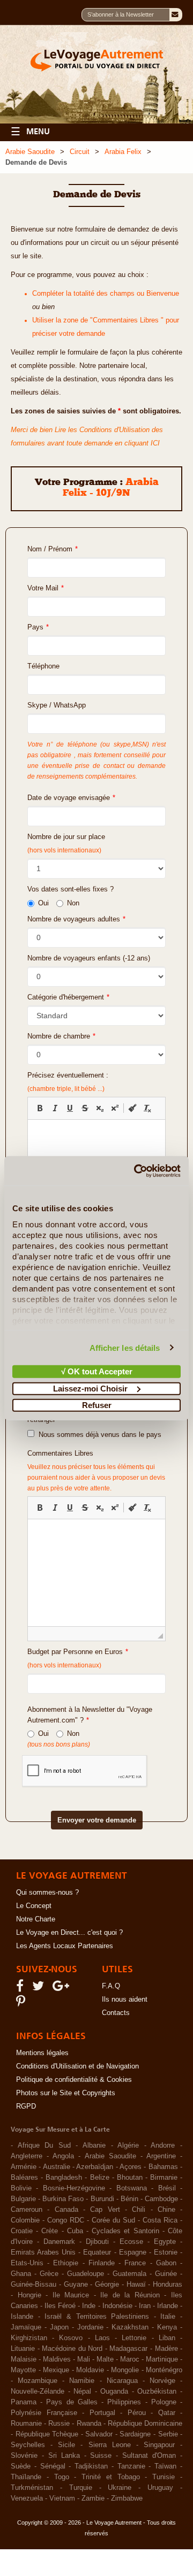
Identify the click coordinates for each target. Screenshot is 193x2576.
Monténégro (164, 2370)
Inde (89, 2306)
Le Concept (34, 1906)
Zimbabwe (127, 2498)
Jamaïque (26, 2327)
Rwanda (89, 2424)
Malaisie (24, 2359)
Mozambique (38, 2381)
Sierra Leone (110, 2445)
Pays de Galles (72, 2402)
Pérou (137, 2413)
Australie (57, 2167)
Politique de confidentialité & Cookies (74, 2080)
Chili (139, 2210)
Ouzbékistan (157, 2392)
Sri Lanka (64, 2456)
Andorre (163, 2146)
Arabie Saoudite (30, 152)
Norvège (162, 2381)
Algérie (128, 2146)
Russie (59, 2424)
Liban (167, 2338)
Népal (82, 2392)
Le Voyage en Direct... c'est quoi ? (69, 1933)
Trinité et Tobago (111, 2477)
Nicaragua (122, 2381)
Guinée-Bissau (34, 2285)
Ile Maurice (71, 2295)
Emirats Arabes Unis (43, 2252)
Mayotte (23, 2370)
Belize (100, 2178)
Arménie (24, 2167)
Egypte (165, 2242)
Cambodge (161, 2199)
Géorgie (107, 2285)
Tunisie (164, 2477)
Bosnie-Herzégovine (74, 2188)
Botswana (132, 2188)
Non (73, 903)
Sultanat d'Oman (149, 2456)
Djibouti (97, 2242)
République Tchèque (47, 2434)
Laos (102, 2338)
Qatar (167, 2413)
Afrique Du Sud (44, 2146)
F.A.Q (111, 1986)
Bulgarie (23, 2199)
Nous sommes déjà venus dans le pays (98, 1435)
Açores (131, 2167)
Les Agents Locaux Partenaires (65, 1946)
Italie (168, 2317)
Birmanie (164, 2178)
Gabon (166, 2263)
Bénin (129, 2199)
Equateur (97, 2252)
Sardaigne (135, 2434)
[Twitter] (40, 1988)
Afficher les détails (125, 1347)
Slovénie (24, 2456)
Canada (66, 2210)
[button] (40, 1108)
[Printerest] (22, 2004)
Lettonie (134, 2338)
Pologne (164, 2402)
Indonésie (117, 2306)
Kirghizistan (29, 2338)
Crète (50, 2231)
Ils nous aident (125, 2000)
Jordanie (90, 2327)
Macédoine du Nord (72, 2349)
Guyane (76, 2285)
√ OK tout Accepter (97, 1371)
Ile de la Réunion (130, 2295)
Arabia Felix (123, 152)
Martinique (162, 2359)
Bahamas (163, 2167)
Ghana (21, 2274)
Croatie (22, 2231)
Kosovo (71, 2338)
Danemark (59, 2242)
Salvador (99, 2434)
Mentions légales (42, 2053)
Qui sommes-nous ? (47, 1893)
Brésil (167, 2188)
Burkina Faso (63, 2199)
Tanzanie (131, 2466)
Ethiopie (66, 2263)
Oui (43, 903)
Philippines (124, 2402)
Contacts (116, 2013)
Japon (59, 2327)
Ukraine (120, 2488)
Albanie (94, 2146)
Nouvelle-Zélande (38, 2392)
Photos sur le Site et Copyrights (66, 2093)
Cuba (75, 2231)
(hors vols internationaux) (64, 1665)
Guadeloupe (86, 2274)
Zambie (93, 2498)
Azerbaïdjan (95, 2167)
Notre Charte (36, 1919)
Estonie (166, 2252)
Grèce (49, 2274)
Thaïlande (26, 2477)
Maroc (130, 2359)
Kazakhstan (130, 2327)
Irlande (168, 2306)
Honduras (168, 2285)
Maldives (57, 2359)
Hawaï (136, 2285)
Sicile (66, 2445)
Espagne (133, 2252)
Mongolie (125, 2370)
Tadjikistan (91, 2466)
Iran (145, 2306)
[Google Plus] (62, 1988)
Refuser (97, 1405)
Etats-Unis (27, 2263)
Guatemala (129, 2274)
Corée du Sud (113, 2220)
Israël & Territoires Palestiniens (97, 2317)
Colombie (25, 2220)
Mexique (56, 2370)
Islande (22, 2317)
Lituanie (23, 2349)
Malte (105, 2359)
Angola (63, 2156)
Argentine (161, 2156)
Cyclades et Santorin (125, 2231)
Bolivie (21, 2188)
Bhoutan (130, 2178)
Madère (166, 2349)
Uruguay (160, 2488)
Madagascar (128, 2349)
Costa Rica (160, 2220)
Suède (21, 2466)
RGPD (26, 2106)
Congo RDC (66, 2220)
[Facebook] (21, 1988)
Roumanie (26, 2424)
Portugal (102, 2413)
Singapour (159, 2445)
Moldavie (90, 2370)
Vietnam (62, 2498)
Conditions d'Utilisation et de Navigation (77, 2066)
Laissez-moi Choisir (90, 1388)
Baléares (24, 2178)
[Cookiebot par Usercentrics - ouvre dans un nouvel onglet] (136, 1171)
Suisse (101, 2456)
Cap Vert (105, 2210)
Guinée (166, 2274)
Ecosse (131, 2242)
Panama (24, 2402)
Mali (84, 2359)
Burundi (102, 2199)
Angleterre (27, 2156)
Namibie (82, 2381)
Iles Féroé (60, 2306)
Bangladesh (64, 2178)
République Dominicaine (145, 2424)
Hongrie (29, 2295)
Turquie (81, 2488)
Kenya (167, 2327)
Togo (62, 2477)
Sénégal (53, 2466)
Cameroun (27, 2210)
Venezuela (27, 2498)
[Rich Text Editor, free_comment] (96, 1573)
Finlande (102, 2263)
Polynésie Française (44, 2413)
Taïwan (165, 2466)
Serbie (168, 2434)
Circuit (80, 152)
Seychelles (28, 2445)
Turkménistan (32, 2488)
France (135, 2263)
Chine (166, 2210)
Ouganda (114, 2392)
